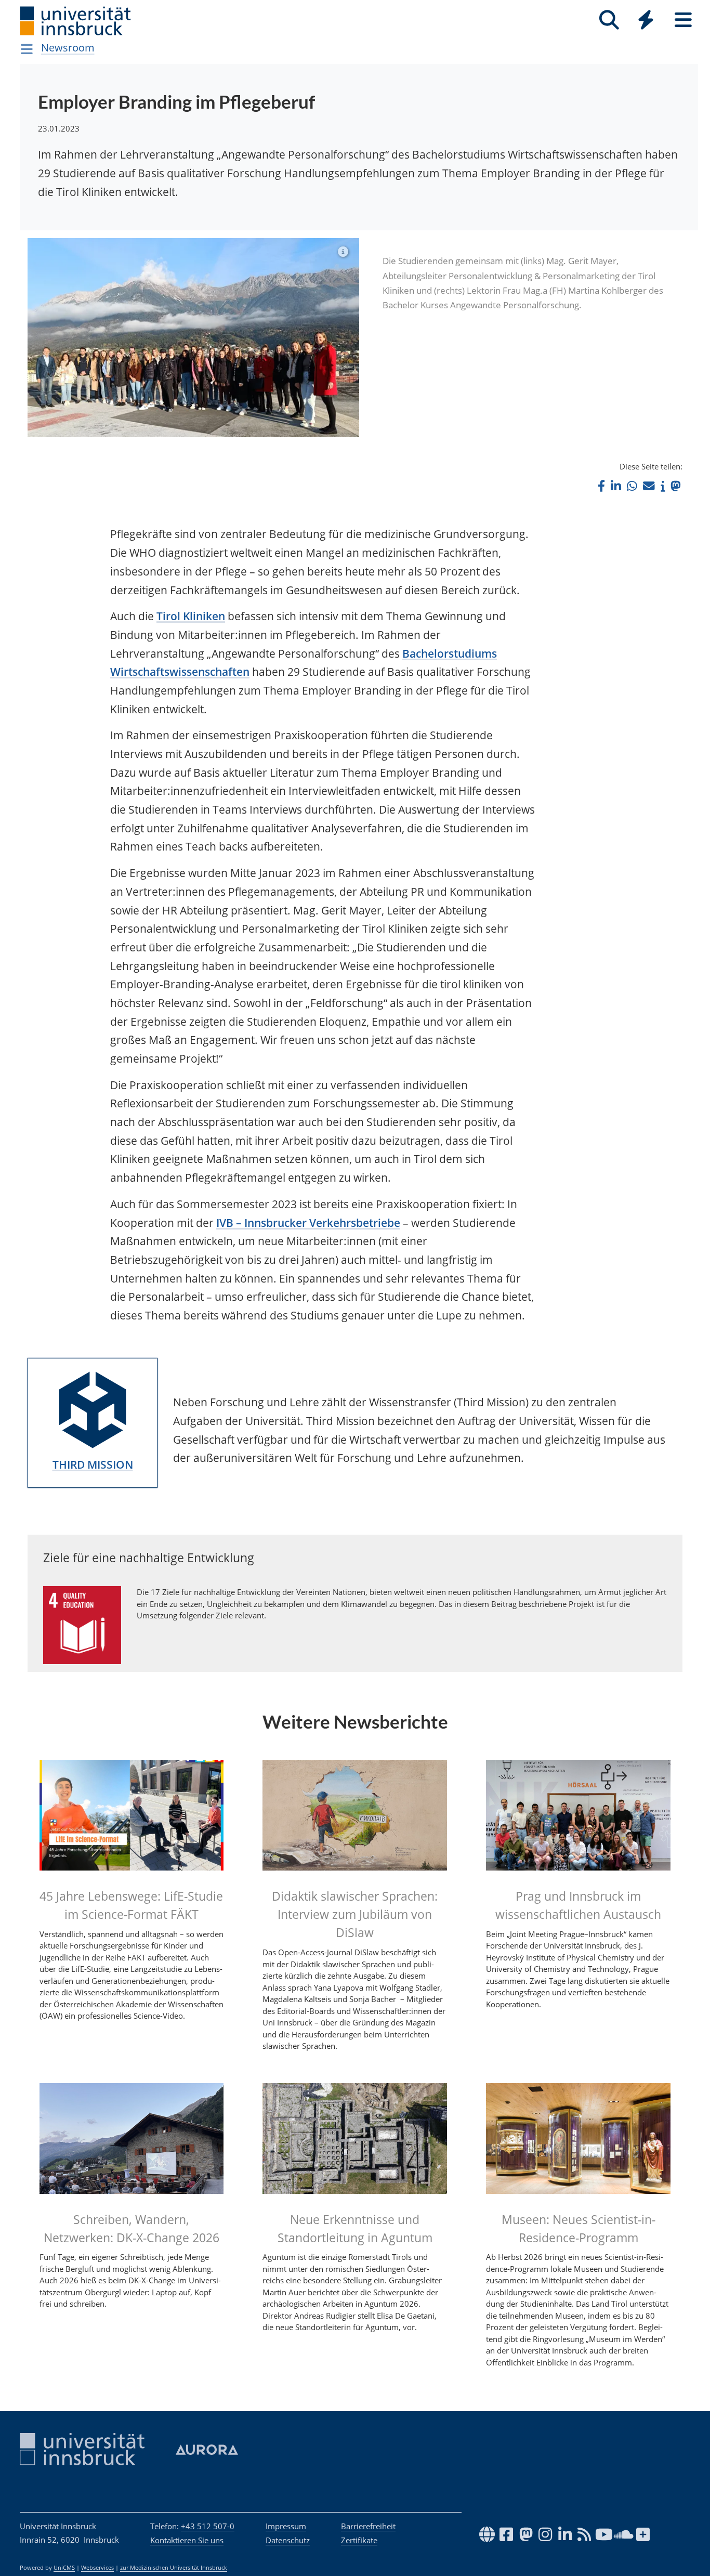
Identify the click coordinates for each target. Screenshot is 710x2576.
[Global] (646, 21)
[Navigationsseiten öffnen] (27, 49)
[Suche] (609, 20)
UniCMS (64, 2568)
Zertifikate (359, 2540)
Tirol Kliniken (191, 616)
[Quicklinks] (646, 20)
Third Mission (93, 1464)
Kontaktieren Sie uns (187, 2540)
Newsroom (68, 48)
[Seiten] (683, 20)
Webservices (97, 2568)
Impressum (286, 2526)
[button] (601, 486)
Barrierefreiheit (368, 2526)
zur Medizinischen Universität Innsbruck (174, 2568)
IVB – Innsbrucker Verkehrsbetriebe (308, 1223)
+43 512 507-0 (208, 2526)
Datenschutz (288, 2540)
